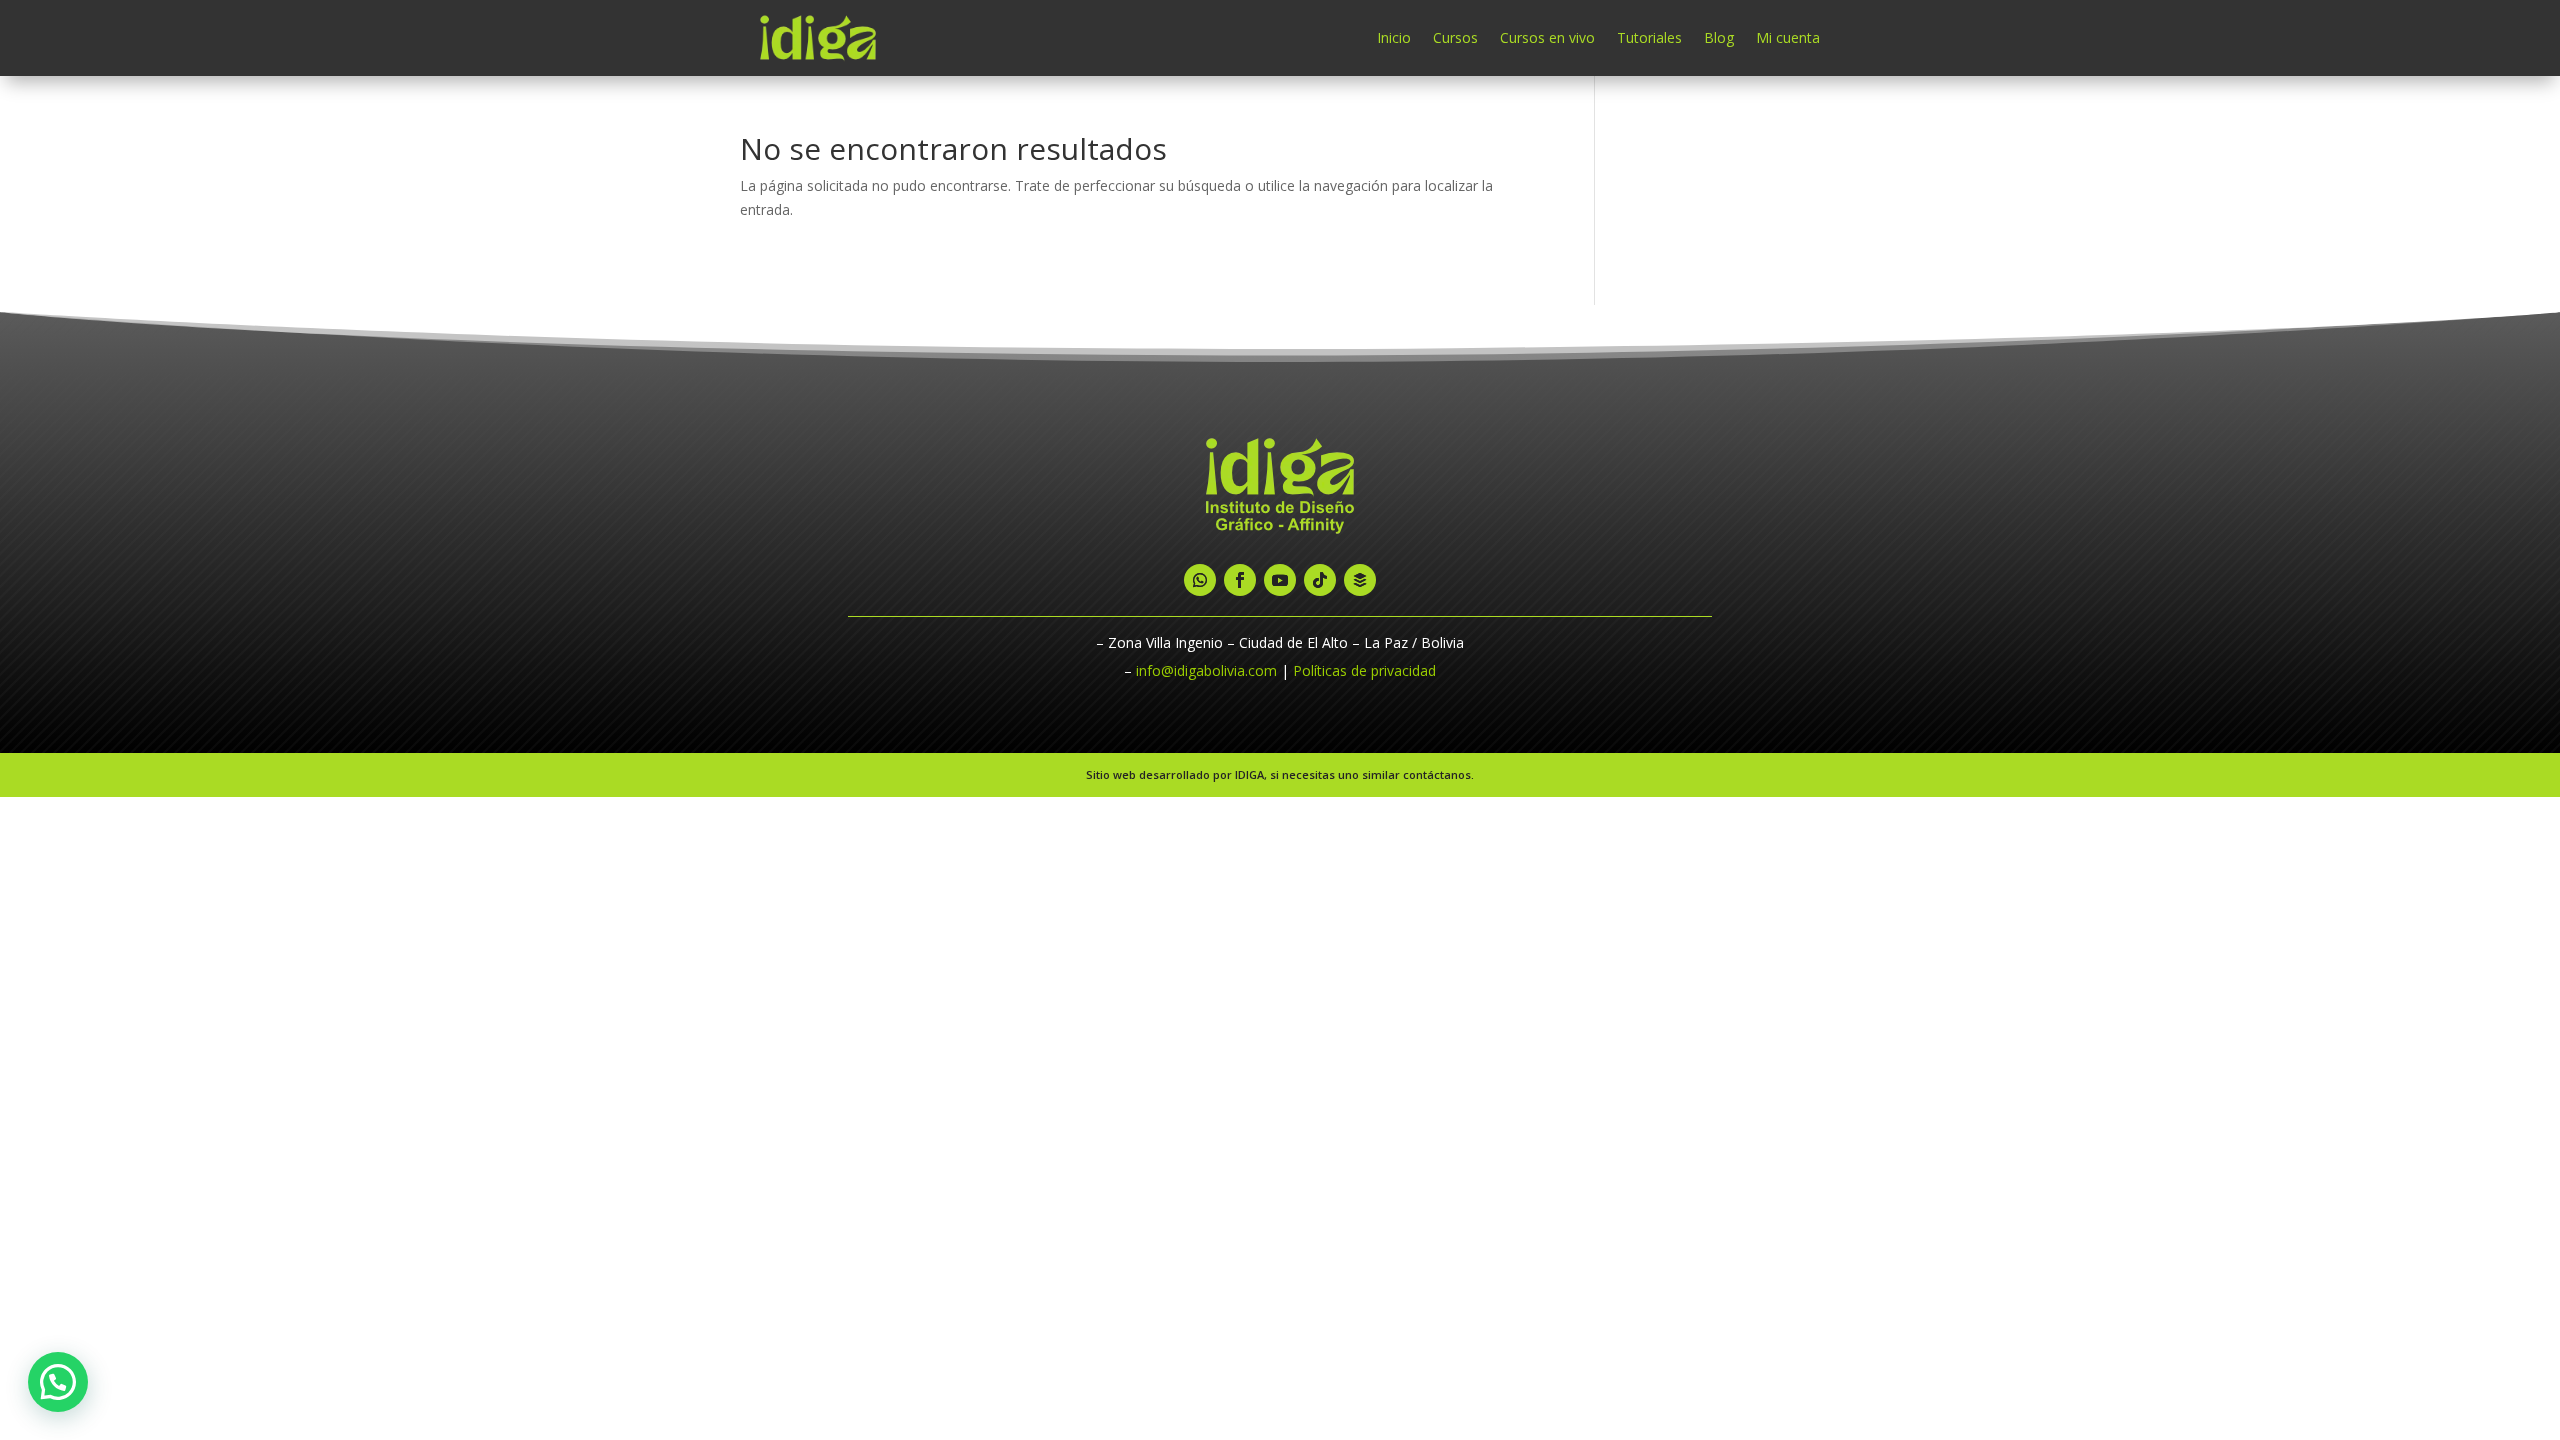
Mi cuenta (1788, 37)
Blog (1719, 37)
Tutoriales (1649, 37)
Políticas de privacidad (1364, 670)
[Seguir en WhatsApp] (1200, 580)
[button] (58, 1382)
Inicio (1394, 37)
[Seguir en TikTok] (1320, 580)
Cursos (1455, 37)
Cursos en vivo (1547, 37)
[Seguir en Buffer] (1360, 580)
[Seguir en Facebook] (1240, 580)
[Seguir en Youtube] (1280, 580)
